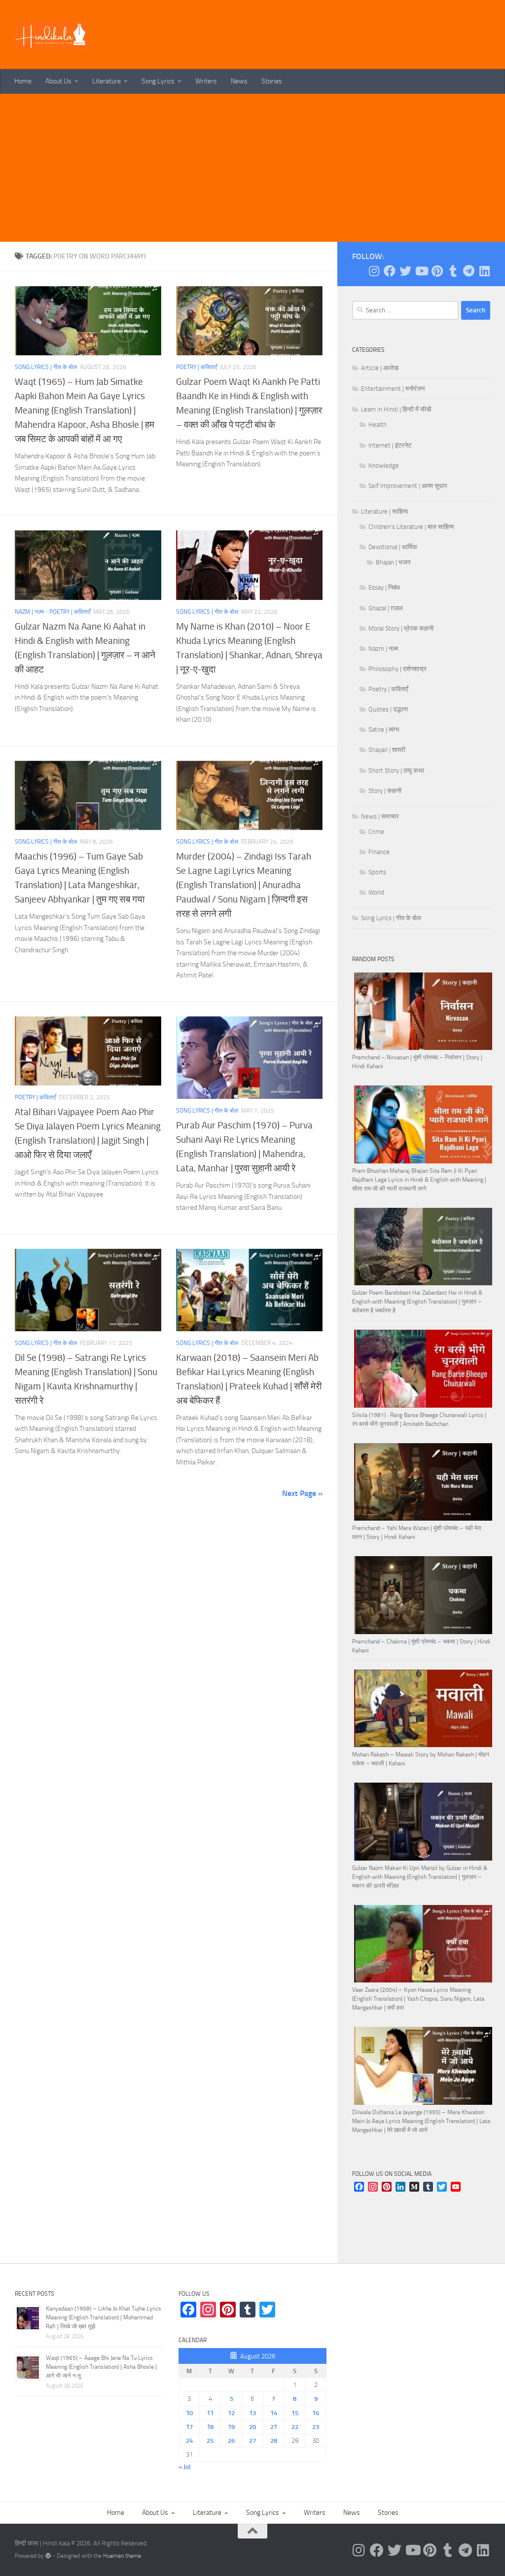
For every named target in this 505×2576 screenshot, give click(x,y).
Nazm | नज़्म (29, 612)
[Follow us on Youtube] (421, 271)
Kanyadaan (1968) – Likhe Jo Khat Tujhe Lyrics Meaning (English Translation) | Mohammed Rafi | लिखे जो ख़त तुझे (104, 2317)
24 (189, 2441)
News (239, 81)
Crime (376, 832)
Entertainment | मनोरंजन (393, 389)
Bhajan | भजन (393, 562)
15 (295, 2413)
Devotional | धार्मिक (393, 547)
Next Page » (302, 1493)
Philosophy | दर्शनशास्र (397, 669)
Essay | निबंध (384, 587)
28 (274, 2441)
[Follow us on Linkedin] (484, 271)
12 (231, 2413)
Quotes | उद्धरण (388, 709)
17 (189, 2427)
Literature (107, 81)
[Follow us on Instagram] (374, 271)
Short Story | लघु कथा (396, 770)
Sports (377, 872)
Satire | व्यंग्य (384, 729)
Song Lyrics (158, 81)
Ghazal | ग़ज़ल (386, 608)
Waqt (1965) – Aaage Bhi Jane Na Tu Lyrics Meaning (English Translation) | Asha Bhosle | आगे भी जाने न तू (101, 2367)
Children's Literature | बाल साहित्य (411, 527)
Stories (272, 81)
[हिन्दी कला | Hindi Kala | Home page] (51, 35)
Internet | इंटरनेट (390, 445)
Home (23, 81)
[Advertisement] (252, 168)
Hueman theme (122, 2556)
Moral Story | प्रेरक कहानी (401, 628)
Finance (379, 852)
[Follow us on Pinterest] (437, 271)
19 (231, 2427)
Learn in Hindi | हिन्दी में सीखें (396, 409)
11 (210, 2413)
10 (189, 2413)
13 (252, 2413)
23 (316, 2427)
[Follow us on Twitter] (405, 271)
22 (295, 2427)
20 (252, 2427)
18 (210, 2427)
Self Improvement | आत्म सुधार (408, 486)
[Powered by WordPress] (48, 2556)
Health (378, 425)
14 (274, 2413)
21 (274, 2427)
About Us (58, 81)
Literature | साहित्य (384, 511)
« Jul (184, 2467)
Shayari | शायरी (387, 750)
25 (210, 2441)
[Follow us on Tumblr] (453, 271)
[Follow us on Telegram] (469, 271)
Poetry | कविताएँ (197, 367)
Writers (206, 81)
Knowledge (384, 466)
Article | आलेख (380, 368)
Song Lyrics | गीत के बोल (46, 367)
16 (316, 2413)
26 (231, 2441)
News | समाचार (380, 816)
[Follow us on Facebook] (390, 271)
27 (252, 2441)
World (376, 892)
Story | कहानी (385, 791)
